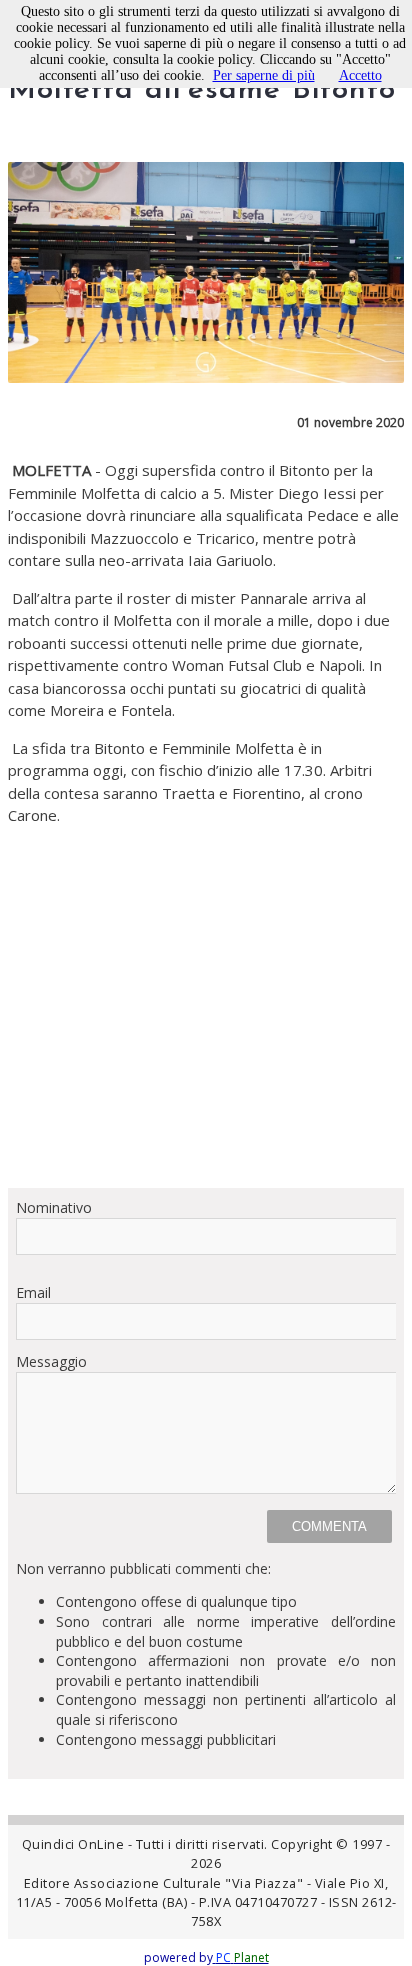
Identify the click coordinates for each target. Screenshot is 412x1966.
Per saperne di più (264, 75)
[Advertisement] (206, 1007)
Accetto (360, 75)
